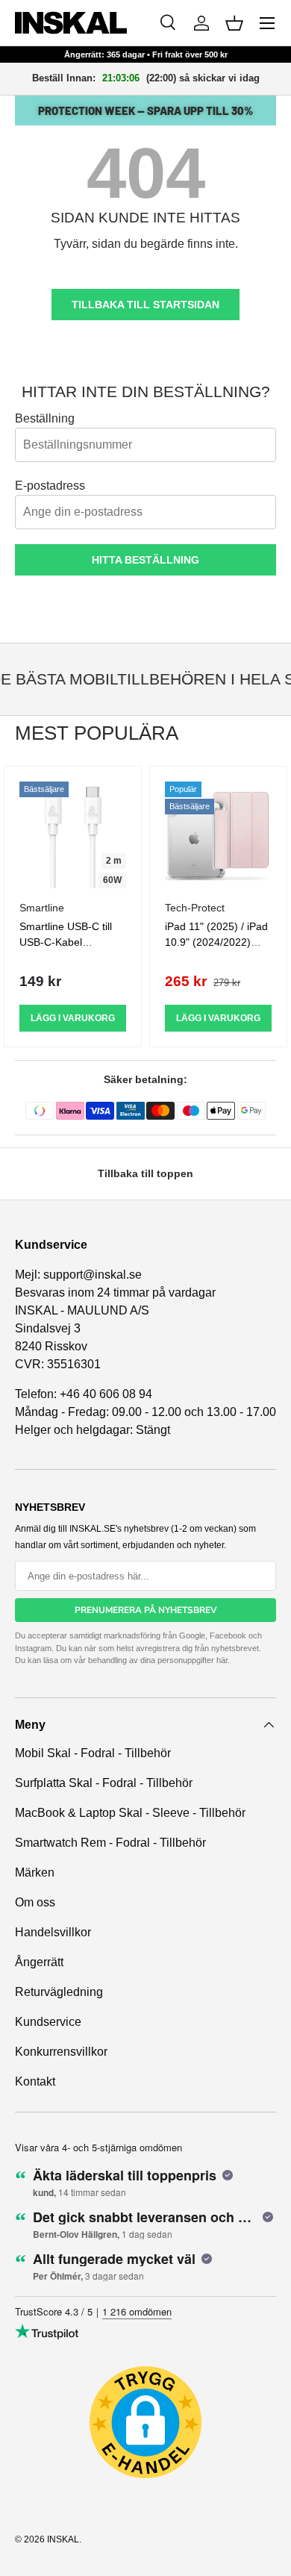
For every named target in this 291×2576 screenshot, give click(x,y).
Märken (35, 1872)
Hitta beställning (145, 560)
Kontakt (35, 2081)
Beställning (45, 418)
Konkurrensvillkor (61, 2052)
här (222, 1660)
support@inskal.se (93, 1275)
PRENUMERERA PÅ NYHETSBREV (146, 1610)
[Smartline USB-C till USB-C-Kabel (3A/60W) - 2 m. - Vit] (73, 835)
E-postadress (50, 486)
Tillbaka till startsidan (145, 305)
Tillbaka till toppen (145, 1173)
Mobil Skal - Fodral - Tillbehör (93, 1753)
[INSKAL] (71, 23)
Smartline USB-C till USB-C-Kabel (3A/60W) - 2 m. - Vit (68, 942)
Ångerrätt (39, 1962)
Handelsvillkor (53, 1932)
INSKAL (63, 2539)
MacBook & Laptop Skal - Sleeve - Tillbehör (130, 1813)
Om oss (35, 1902)
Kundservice (48, 2022)
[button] (234, 23)
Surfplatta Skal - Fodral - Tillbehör (104, 1783)
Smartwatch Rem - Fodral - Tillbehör (110, 1843)
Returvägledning (59, 1992)
